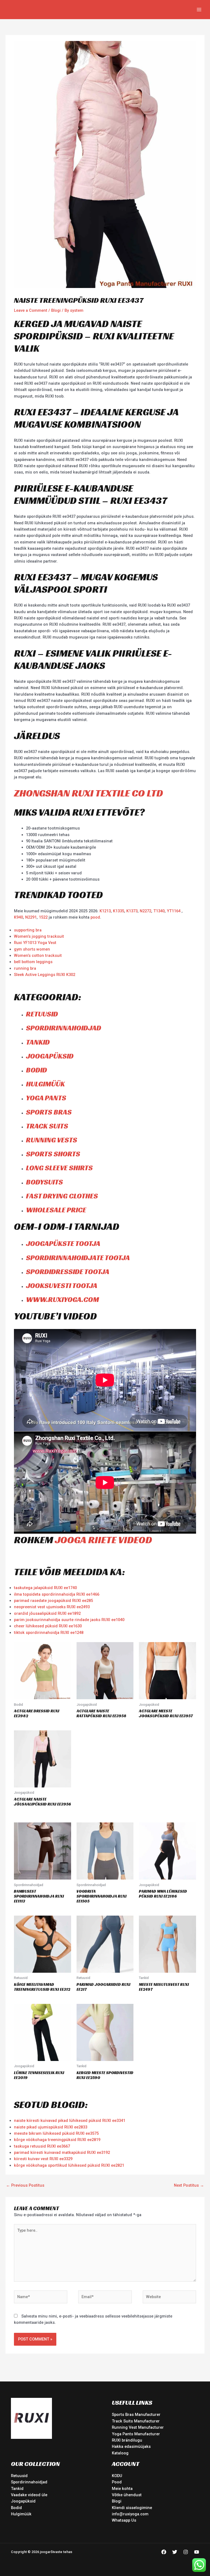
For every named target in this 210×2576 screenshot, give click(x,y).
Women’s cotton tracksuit (38, 955)
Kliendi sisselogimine (132, 2508)
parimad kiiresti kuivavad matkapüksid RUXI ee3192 (62, 2152)
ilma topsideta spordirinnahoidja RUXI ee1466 (57, 1594)
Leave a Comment (31, 310)
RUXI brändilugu (127, 2440)
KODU (117, 2476)
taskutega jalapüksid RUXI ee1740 (45, 1588)
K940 (18, 917)
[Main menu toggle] (199, 10)
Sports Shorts (53, 1154)
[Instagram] (186, 2552)
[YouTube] (197, 2552)
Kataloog (120, 2453)
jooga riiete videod (103, 1540)
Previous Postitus (25, 2185)
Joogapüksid (50, 1056)
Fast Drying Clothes (62, 1196)
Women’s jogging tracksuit (39, 936)
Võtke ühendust (127, 2495)
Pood (117, 2482)
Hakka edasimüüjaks (131, 2446)
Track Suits (47, 1126)
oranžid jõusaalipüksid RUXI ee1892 (47, 1613)
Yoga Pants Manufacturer (136, 2434)
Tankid (38, 1042)
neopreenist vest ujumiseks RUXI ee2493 (52, 1607)
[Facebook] (164, 2552)
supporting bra (28, 930)
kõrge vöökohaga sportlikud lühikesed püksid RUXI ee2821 (69, 2165)
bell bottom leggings (33, 962)
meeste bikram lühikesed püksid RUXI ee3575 (56, 2133)
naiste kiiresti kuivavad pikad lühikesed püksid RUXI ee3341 (70, 2121)
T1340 (159, 911)
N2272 (145, 911)
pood (95, 917)
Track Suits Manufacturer (136, 2421)
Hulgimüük (45, 1084)
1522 (44, 917)
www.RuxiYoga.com (62, 1299)
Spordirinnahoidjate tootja (78, 1258)
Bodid (37, 1070)
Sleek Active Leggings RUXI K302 (45, 975)
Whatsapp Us (124, 2520)
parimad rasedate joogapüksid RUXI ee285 (53, 1601)
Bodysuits (44, 1182)
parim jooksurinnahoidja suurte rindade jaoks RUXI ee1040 (69, 1620)
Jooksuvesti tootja (62, 1286)
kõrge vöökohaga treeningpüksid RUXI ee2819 (57, 2140)
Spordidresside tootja (68, 1272)
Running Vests (52, 1140)
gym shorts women (32, 949)
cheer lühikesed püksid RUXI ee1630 (48, 1626)
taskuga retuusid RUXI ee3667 (42, 2146)
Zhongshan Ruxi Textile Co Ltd (88, 793)
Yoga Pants (46, 1098)
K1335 (119, 911)
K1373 (132, 911)
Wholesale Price (56, 1210)
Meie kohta (122, 2489)
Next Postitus (189, 2185)
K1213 (105, 911)
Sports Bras (49, 1112)
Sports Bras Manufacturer (136, 2415)
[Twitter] (175, 2552)
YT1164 (174, 911)
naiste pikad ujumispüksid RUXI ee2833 (51, 2127)
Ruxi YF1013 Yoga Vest (35, 943)
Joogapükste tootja (63, 1243)
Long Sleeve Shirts (59, 1168)
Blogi (56, 310)
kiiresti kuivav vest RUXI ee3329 (43, 2159)
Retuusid (42, 1014)
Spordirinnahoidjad (64, 1028)
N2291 (31, 917)
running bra (25, 968)
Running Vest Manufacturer (138, 2427)
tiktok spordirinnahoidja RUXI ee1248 (49, 1633)
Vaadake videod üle (29, 2495)
